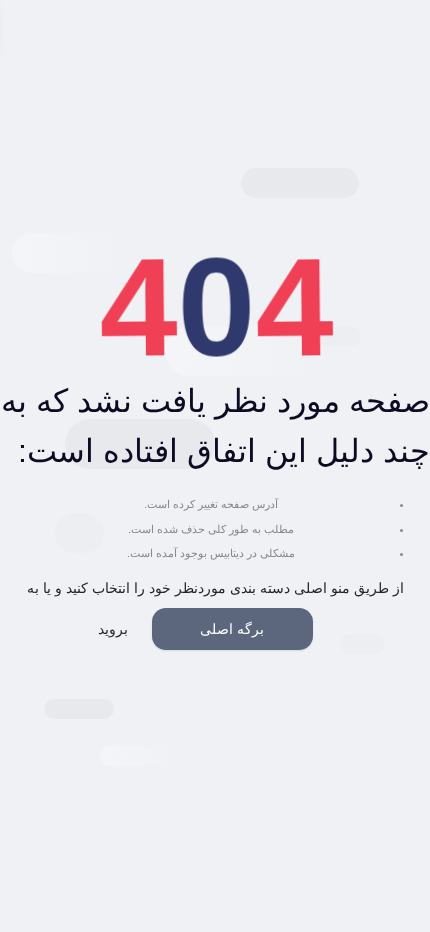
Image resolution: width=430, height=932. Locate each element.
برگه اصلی (232, 629)
